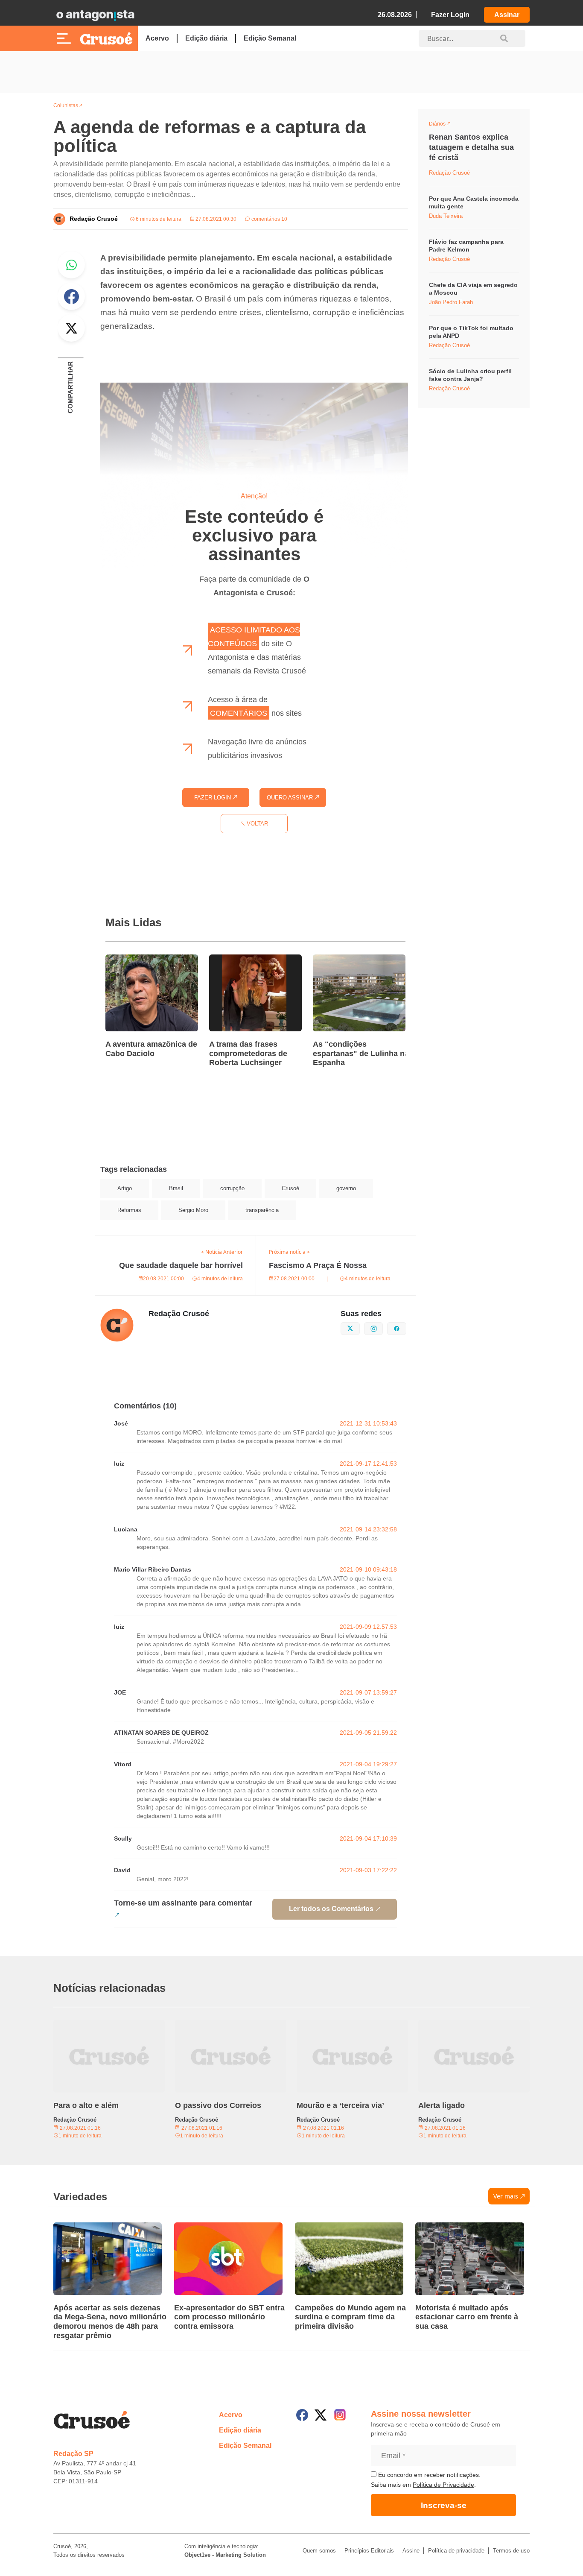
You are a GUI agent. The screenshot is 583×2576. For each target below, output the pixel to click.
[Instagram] (340, 2415)
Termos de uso (511, 2551)
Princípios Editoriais (369, 2551)
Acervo (157, 38)
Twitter (71, 328)
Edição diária (206, 38)
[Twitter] (321, 2415)
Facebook (71, 296)
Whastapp (71, 265)
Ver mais (506, 2196)
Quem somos (319, 2551)
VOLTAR (257, 824)
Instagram (383, 1328)
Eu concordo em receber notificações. (429, 2475)
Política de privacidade (456, 2551)
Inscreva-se (444, 2505)
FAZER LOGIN (213, 798)
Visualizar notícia (133, 960)
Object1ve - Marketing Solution (225, 2555)
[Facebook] (302, 2415)
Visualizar (445, 125)
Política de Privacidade (443, 2485)
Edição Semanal (270, 38)
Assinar (507, 15)
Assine (411, 2551)
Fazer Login (450, 15)
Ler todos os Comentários (331, 1909)
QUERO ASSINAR (291, 798)
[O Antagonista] (95, 15)
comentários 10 (269, 219)
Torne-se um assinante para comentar (183, 1903)
